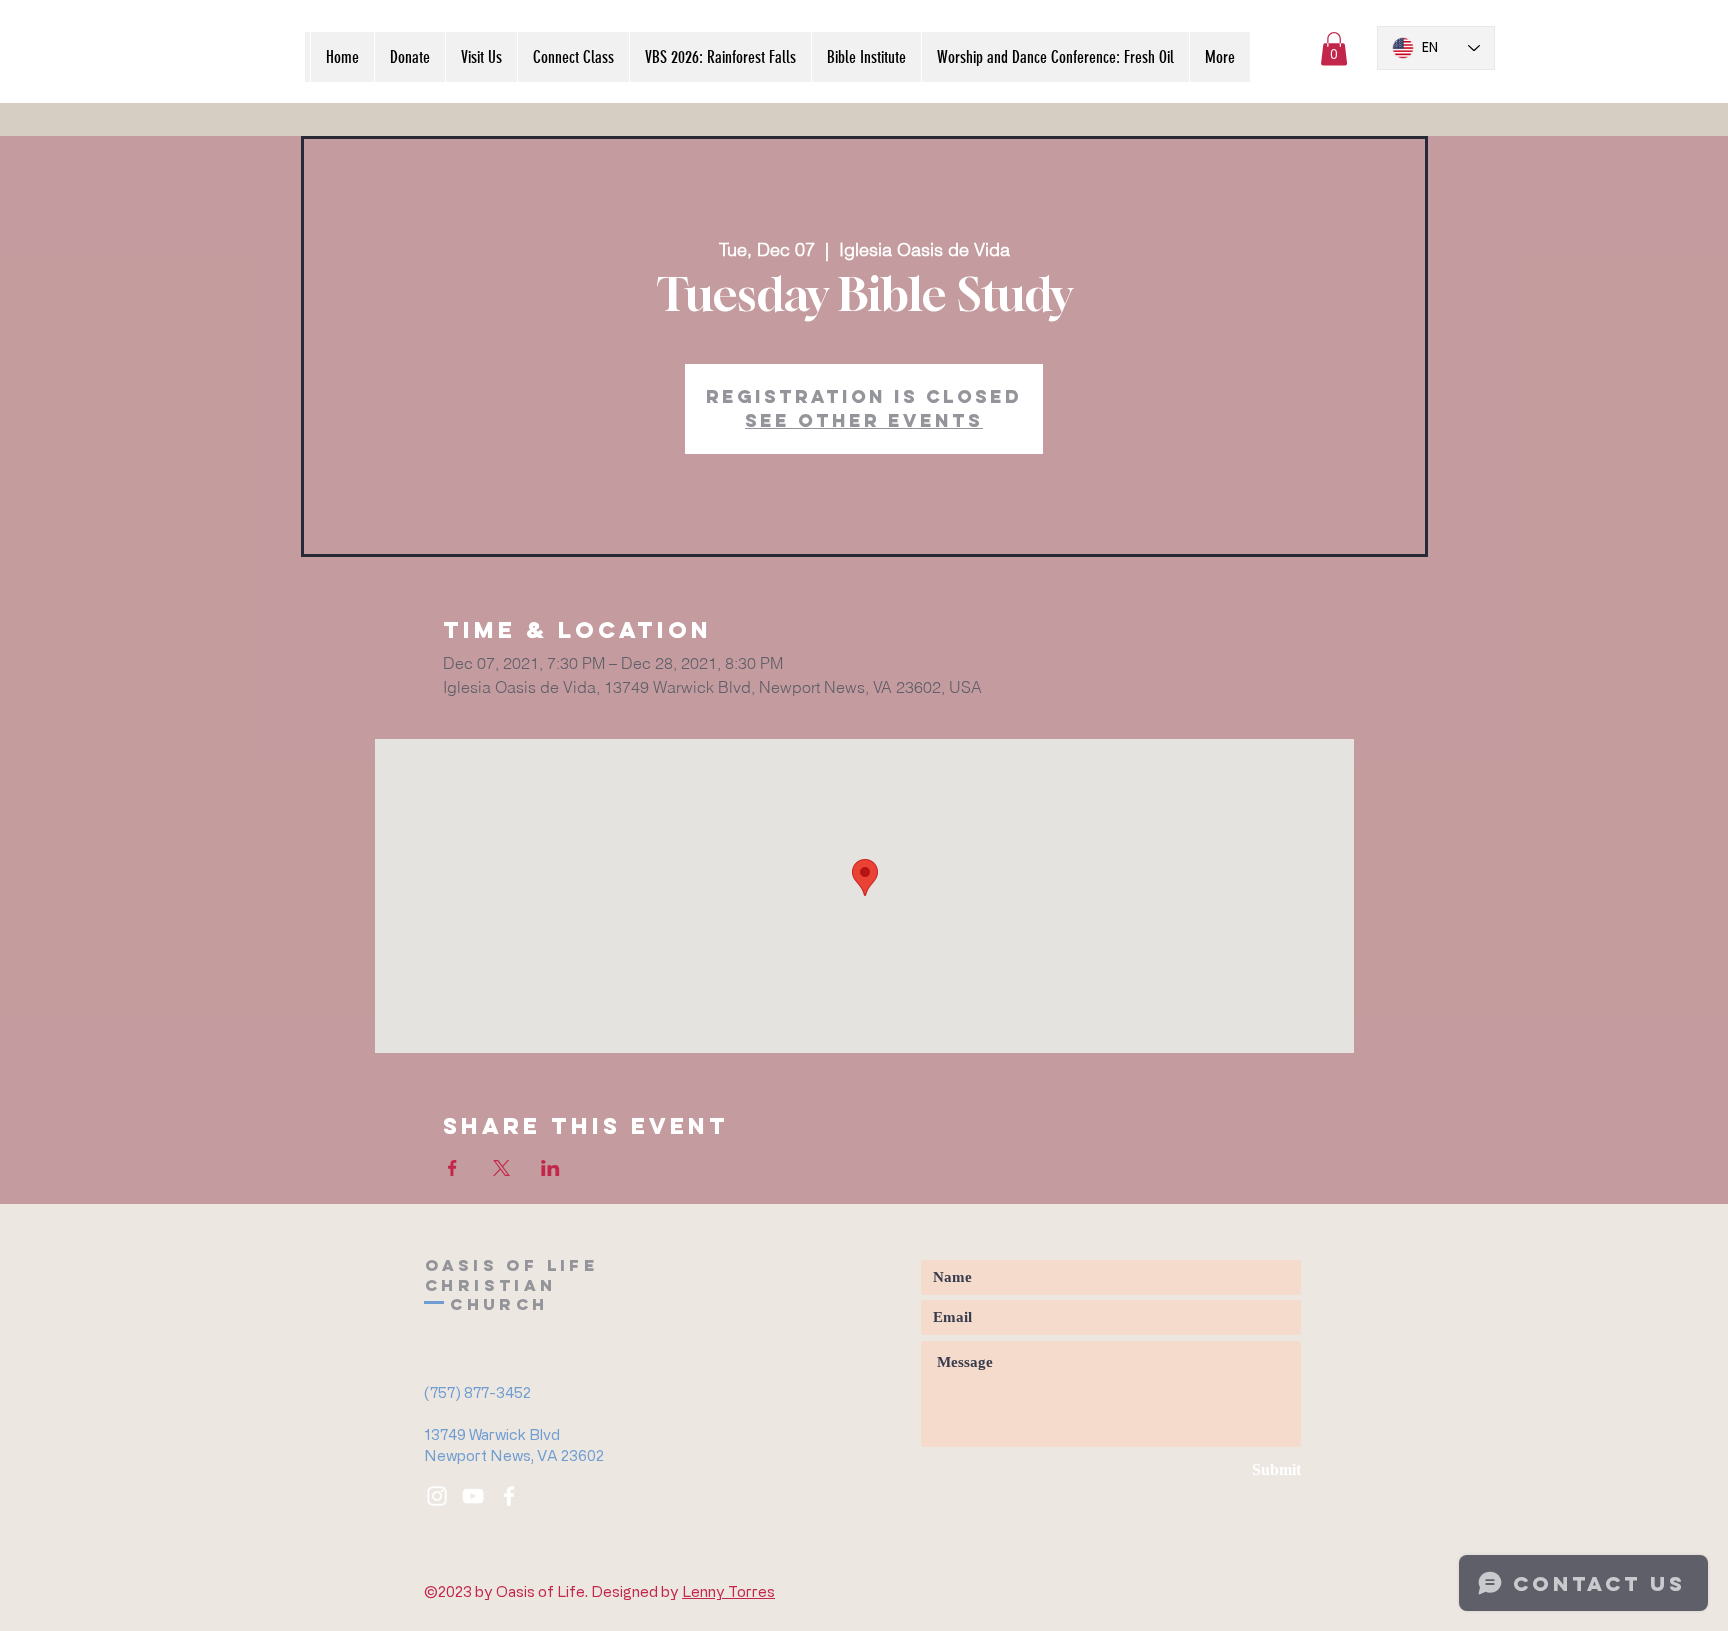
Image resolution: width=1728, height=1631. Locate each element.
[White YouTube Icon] (473, 1496)
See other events (864, 420)
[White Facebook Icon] (509, 1496)
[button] (1334, 48)
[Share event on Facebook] (452, 1168)
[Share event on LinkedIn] (550, 1168)
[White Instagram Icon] (437, 1496)
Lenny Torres (728, 1591)
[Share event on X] (501, 1168)
